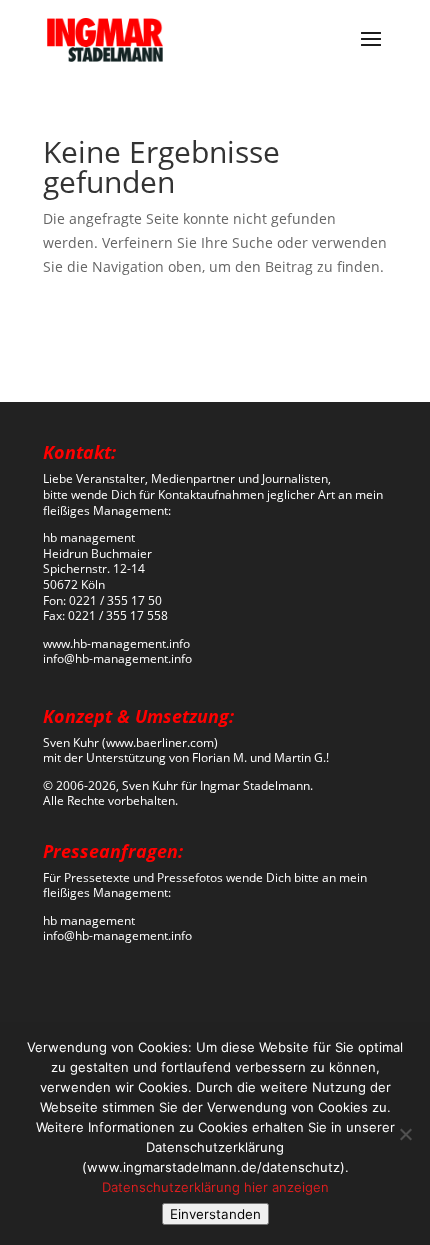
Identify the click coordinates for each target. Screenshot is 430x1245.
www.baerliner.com (160, 742)
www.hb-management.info (116, 643)
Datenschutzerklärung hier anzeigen (215, 1187)
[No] (405, 1134)
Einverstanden (215, 1214)
